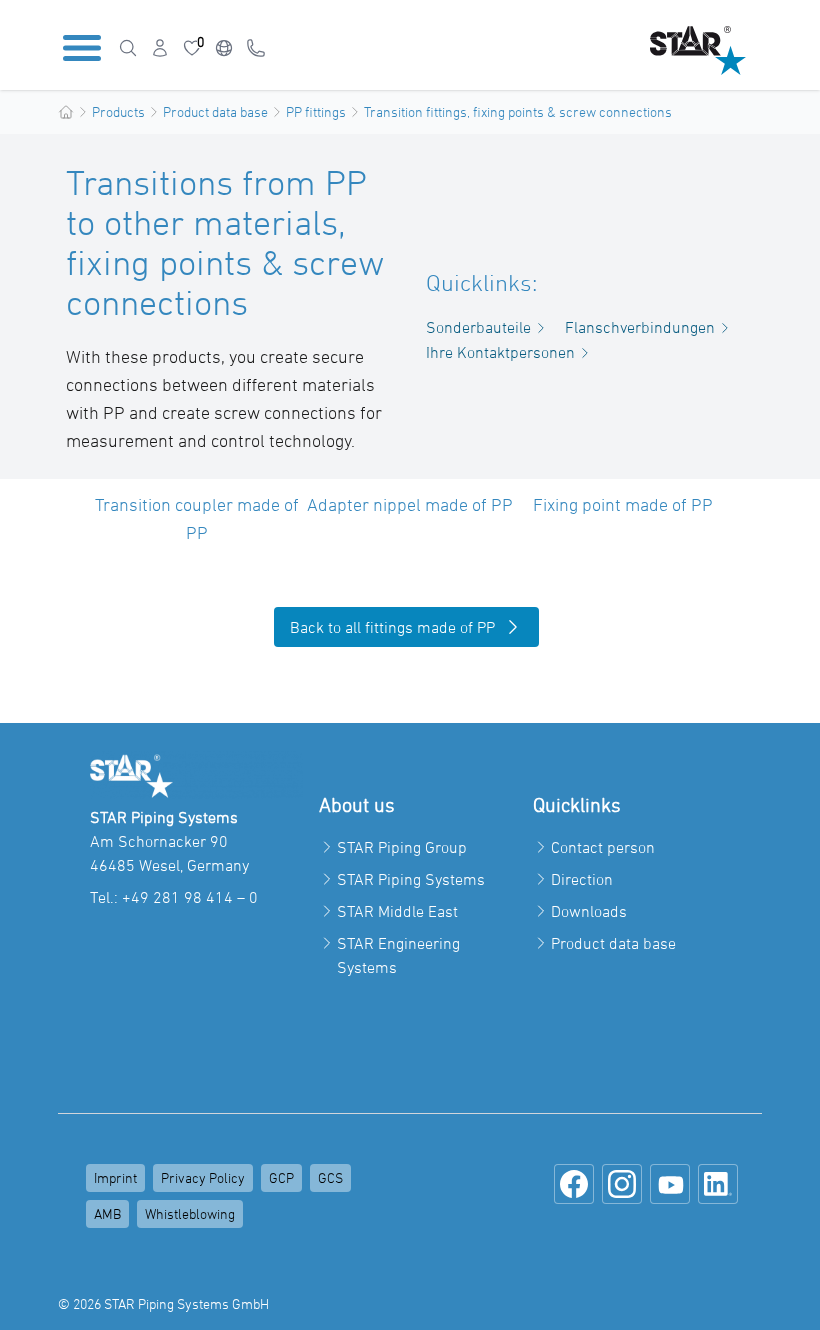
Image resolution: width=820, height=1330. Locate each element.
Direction (582, 879)
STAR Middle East (397, 911)
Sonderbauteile (478, 327)
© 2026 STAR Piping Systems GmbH (163, 1303)
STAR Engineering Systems (398, 955)
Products (118, 111)
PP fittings (316, 111)
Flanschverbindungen (640, 327)
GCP (281, 1177)
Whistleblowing (190, 1213)
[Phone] (256, 48)
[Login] (160, 48)
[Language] (224, 48)
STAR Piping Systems (411, 879)
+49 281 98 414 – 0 (190, 897)
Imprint (115, 1177)
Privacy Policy (203, 1177)
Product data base (215, 111)
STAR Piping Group (402, 847)
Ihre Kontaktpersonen (500, 352)
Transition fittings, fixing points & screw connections (518, 111)
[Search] (128, 48)
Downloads (589, 911)
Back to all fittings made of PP (392, 627)
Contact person (603, 847)
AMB (107, 1213)
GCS (330, 1177)
